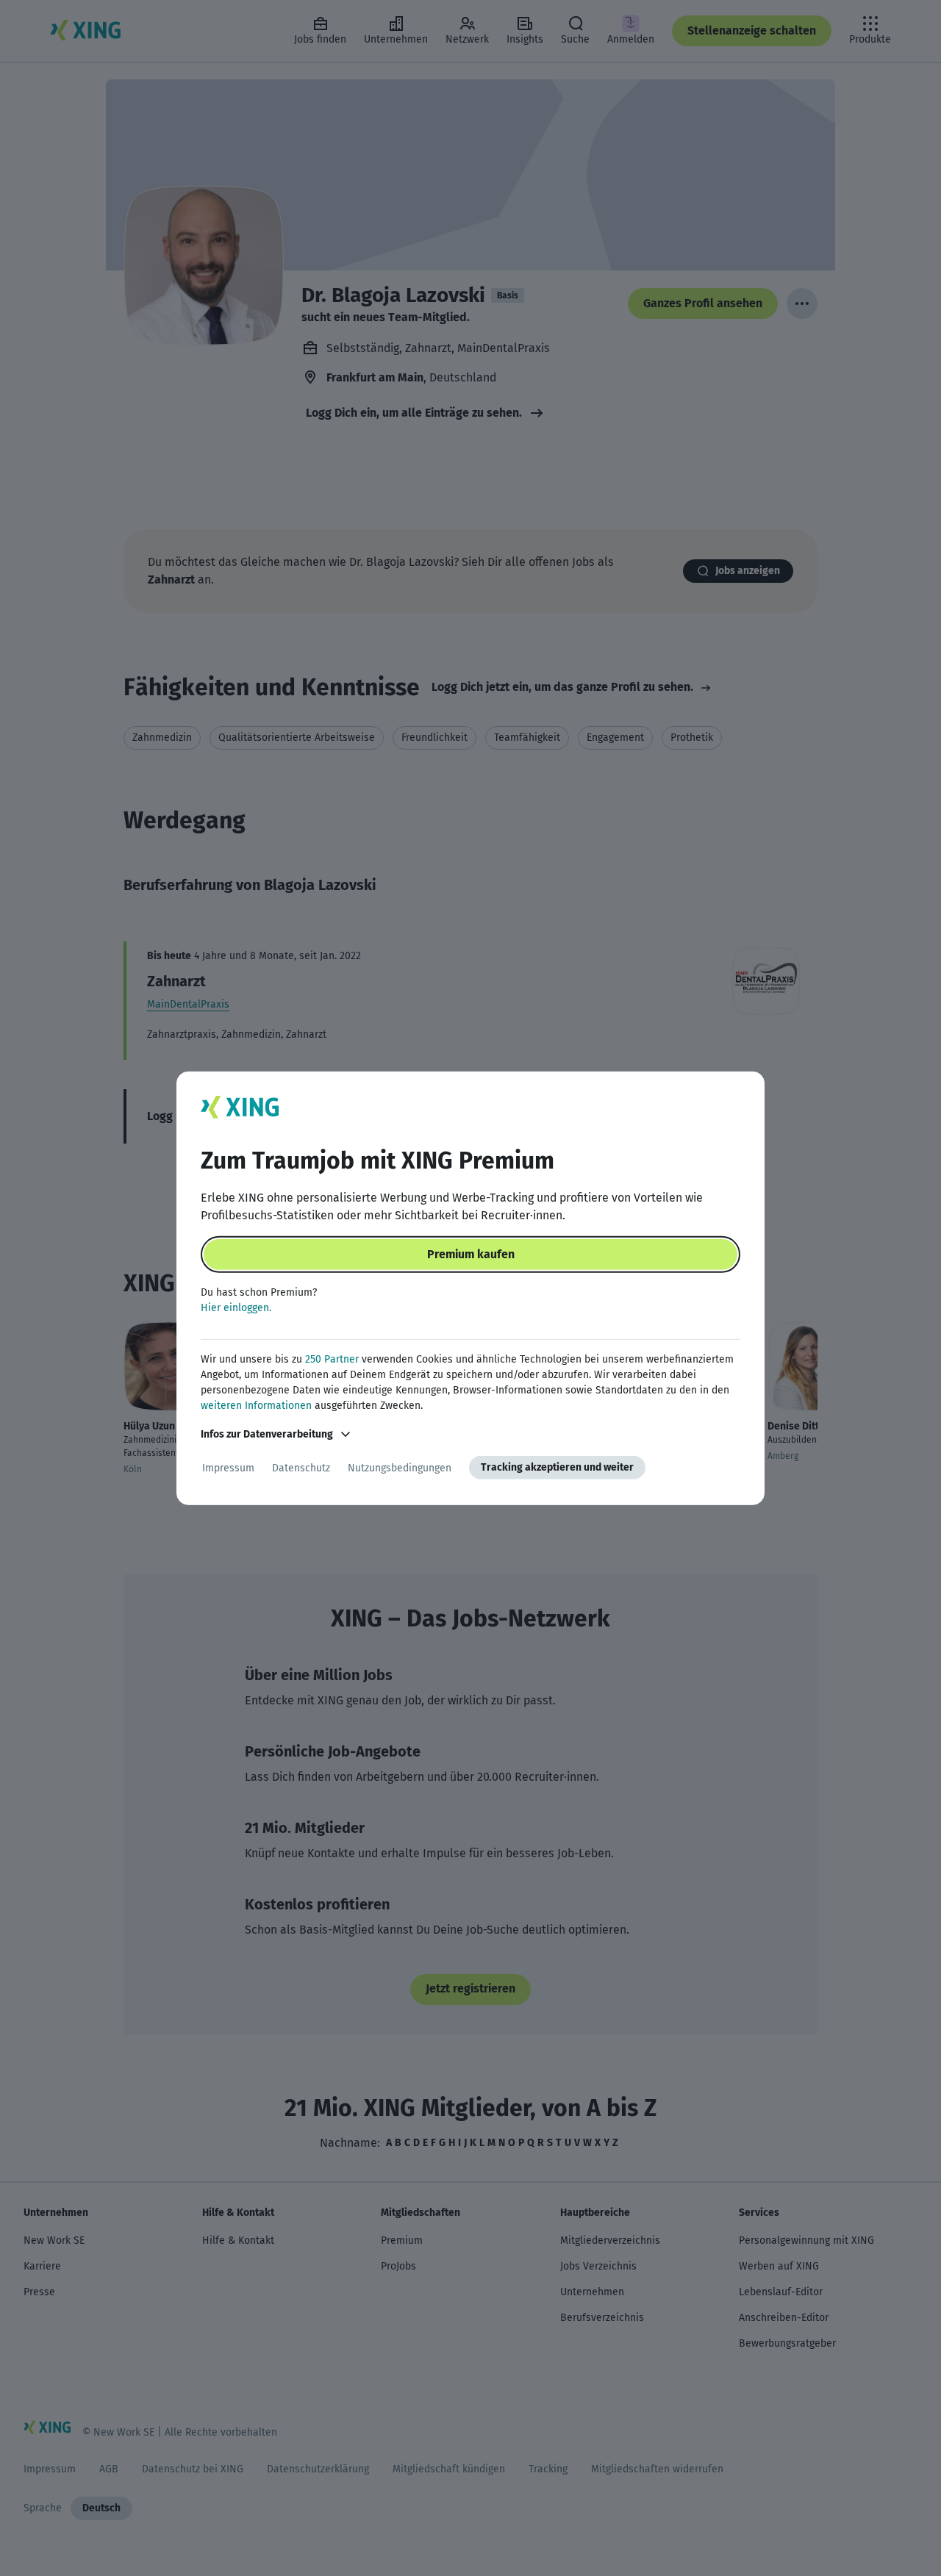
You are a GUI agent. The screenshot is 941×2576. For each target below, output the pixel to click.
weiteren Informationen (256, 1406)
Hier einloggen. (236, 1308)
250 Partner (332, 1359)
